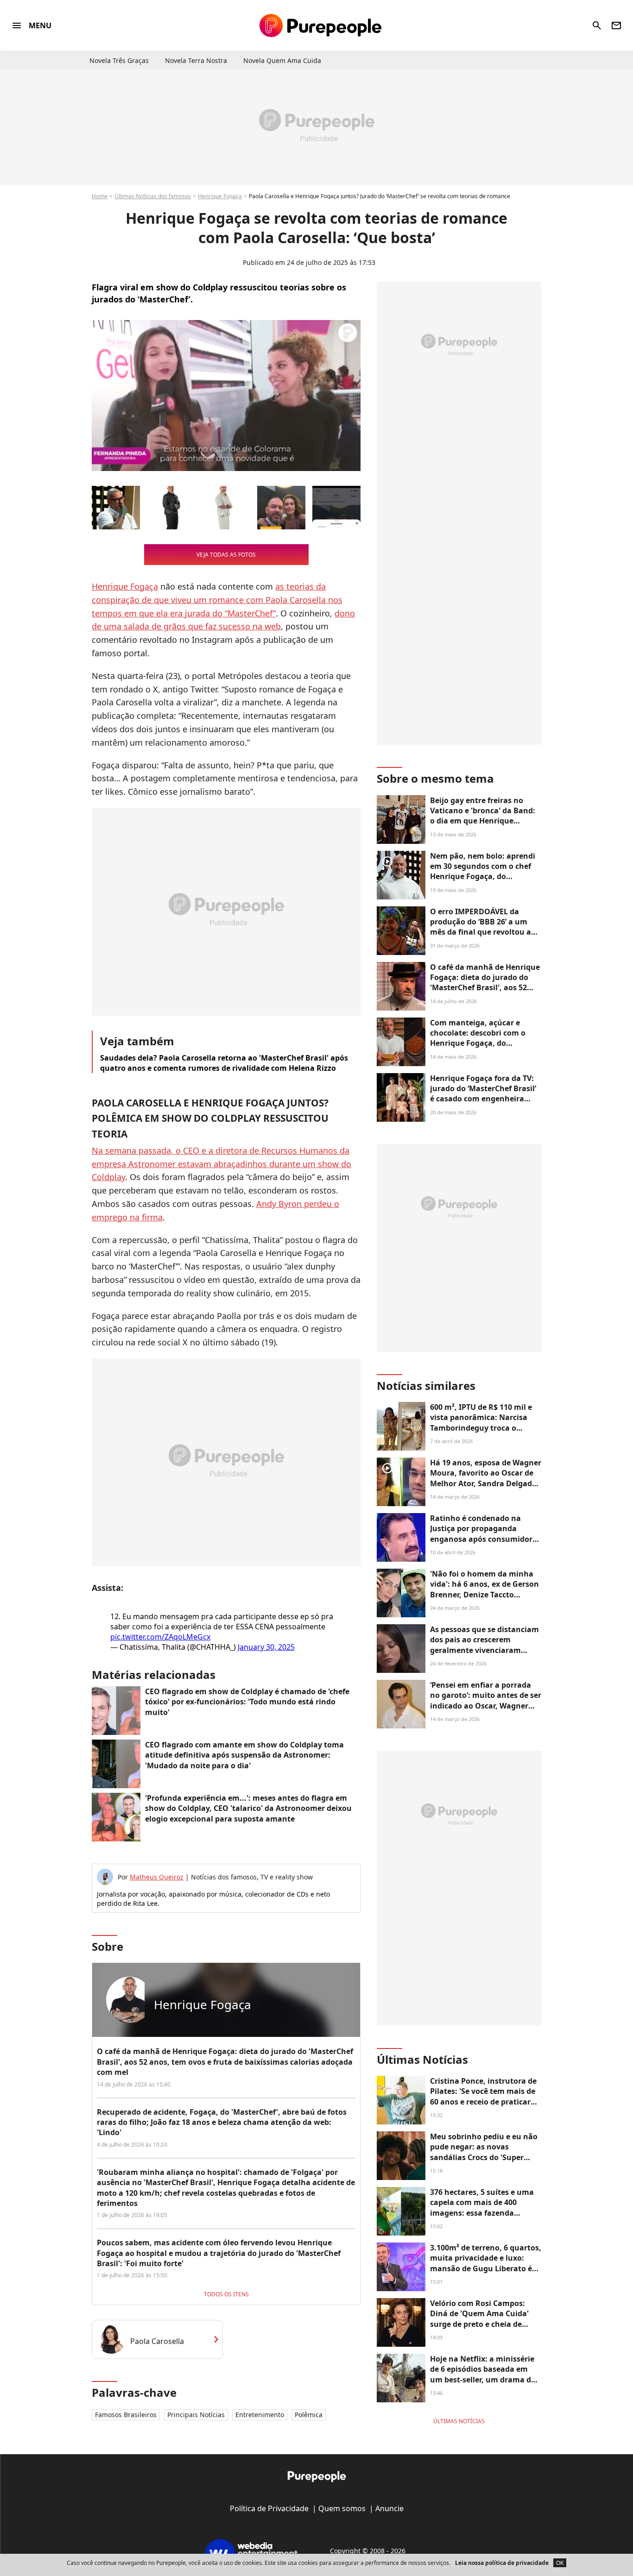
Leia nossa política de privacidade (502, 2563)
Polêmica (309, 2415)
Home (100, 196)
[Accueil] (320, 25)
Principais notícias (196, 2415)
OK (560, 2563)
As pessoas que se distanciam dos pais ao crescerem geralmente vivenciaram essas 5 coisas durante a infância (484, 1650)
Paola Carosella (157, 2341)
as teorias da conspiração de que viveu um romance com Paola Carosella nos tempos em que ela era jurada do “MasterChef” (217, 600)
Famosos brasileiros (126, 2415)
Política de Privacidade (269, 2508)
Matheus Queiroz (157, 1877)
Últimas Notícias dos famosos (153, 196)
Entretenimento (260, 2415)
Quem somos (342, 2508)
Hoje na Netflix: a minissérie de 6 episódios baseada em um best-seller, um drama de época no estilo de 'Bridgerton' (483, 2380)
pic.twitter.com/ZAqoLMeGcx (160, 1637)
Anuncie (389, 2508)
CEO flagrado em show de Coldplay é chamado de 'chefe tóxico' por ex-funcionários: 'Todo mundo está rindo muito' (247, 1702)
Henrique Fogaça (220, 196)
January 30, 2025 (266, 1647)
